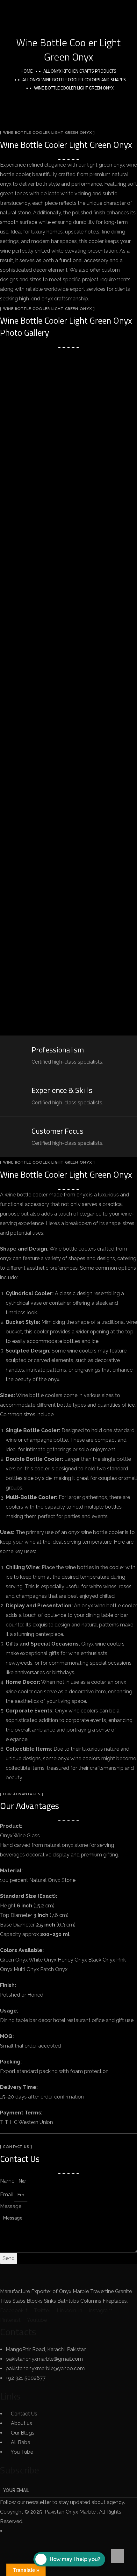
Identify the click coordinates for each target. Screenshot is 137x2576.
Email (7, 2195)
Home (27, 71)
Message (11, 2206)
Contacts (18, 2332)
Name (8, 2181)
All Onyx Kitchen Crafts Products (80, 71)
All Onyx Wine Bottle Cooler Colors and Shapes (74, 79)
